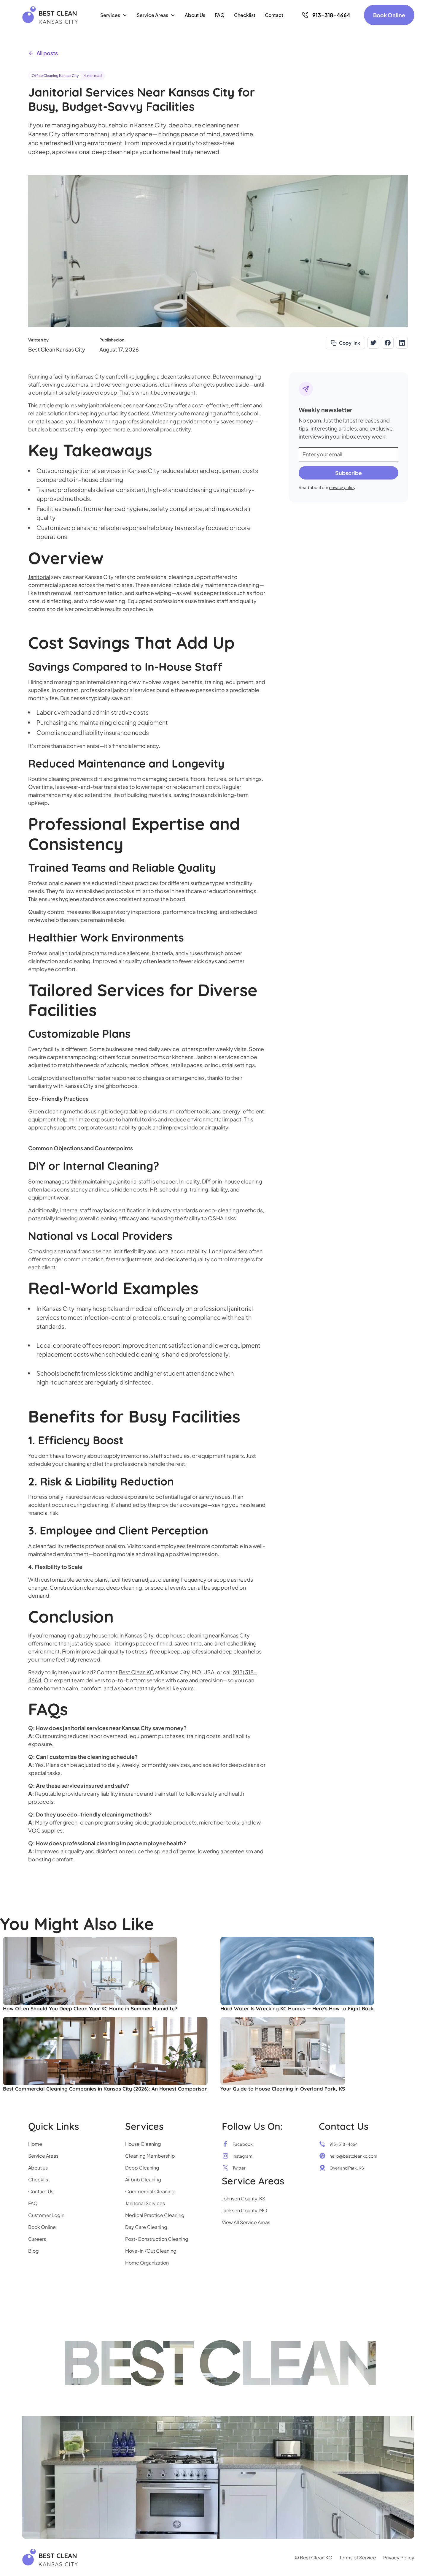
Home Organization (147, 2263)
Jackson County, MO (245, 2210)
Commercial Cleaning (150, 2191)
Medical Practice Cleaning (155, 2215)
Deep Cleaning (142, 2168)
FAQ (220, 15)
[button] (114, 15)
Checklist (245, 15)
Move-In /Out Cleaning (151, 2251)
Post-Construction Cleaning (157, 2239)
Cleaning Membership (150, 2156)
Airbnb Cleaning (143, 2179)
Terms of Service (358, 2557)
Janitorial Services (145, 2203)
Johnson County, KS (244, 2198)
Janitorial (39, 577)
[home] (50, 15)
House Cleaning (143, 2144)
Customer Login (46, 2215)
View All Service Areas (246, 2222)
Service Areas (43, 2156)
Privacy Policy (399, 2557)
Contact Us (41, 2191)
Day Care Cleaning (146, 2227)
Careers (37, 2239)
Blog (34, 2251)
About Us (195, 15)
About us (38, 2168)
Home (35, 2144)
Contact (274, 15)
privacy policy (342, 487)
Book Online (389, 15)
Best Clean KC (136, 1672)
